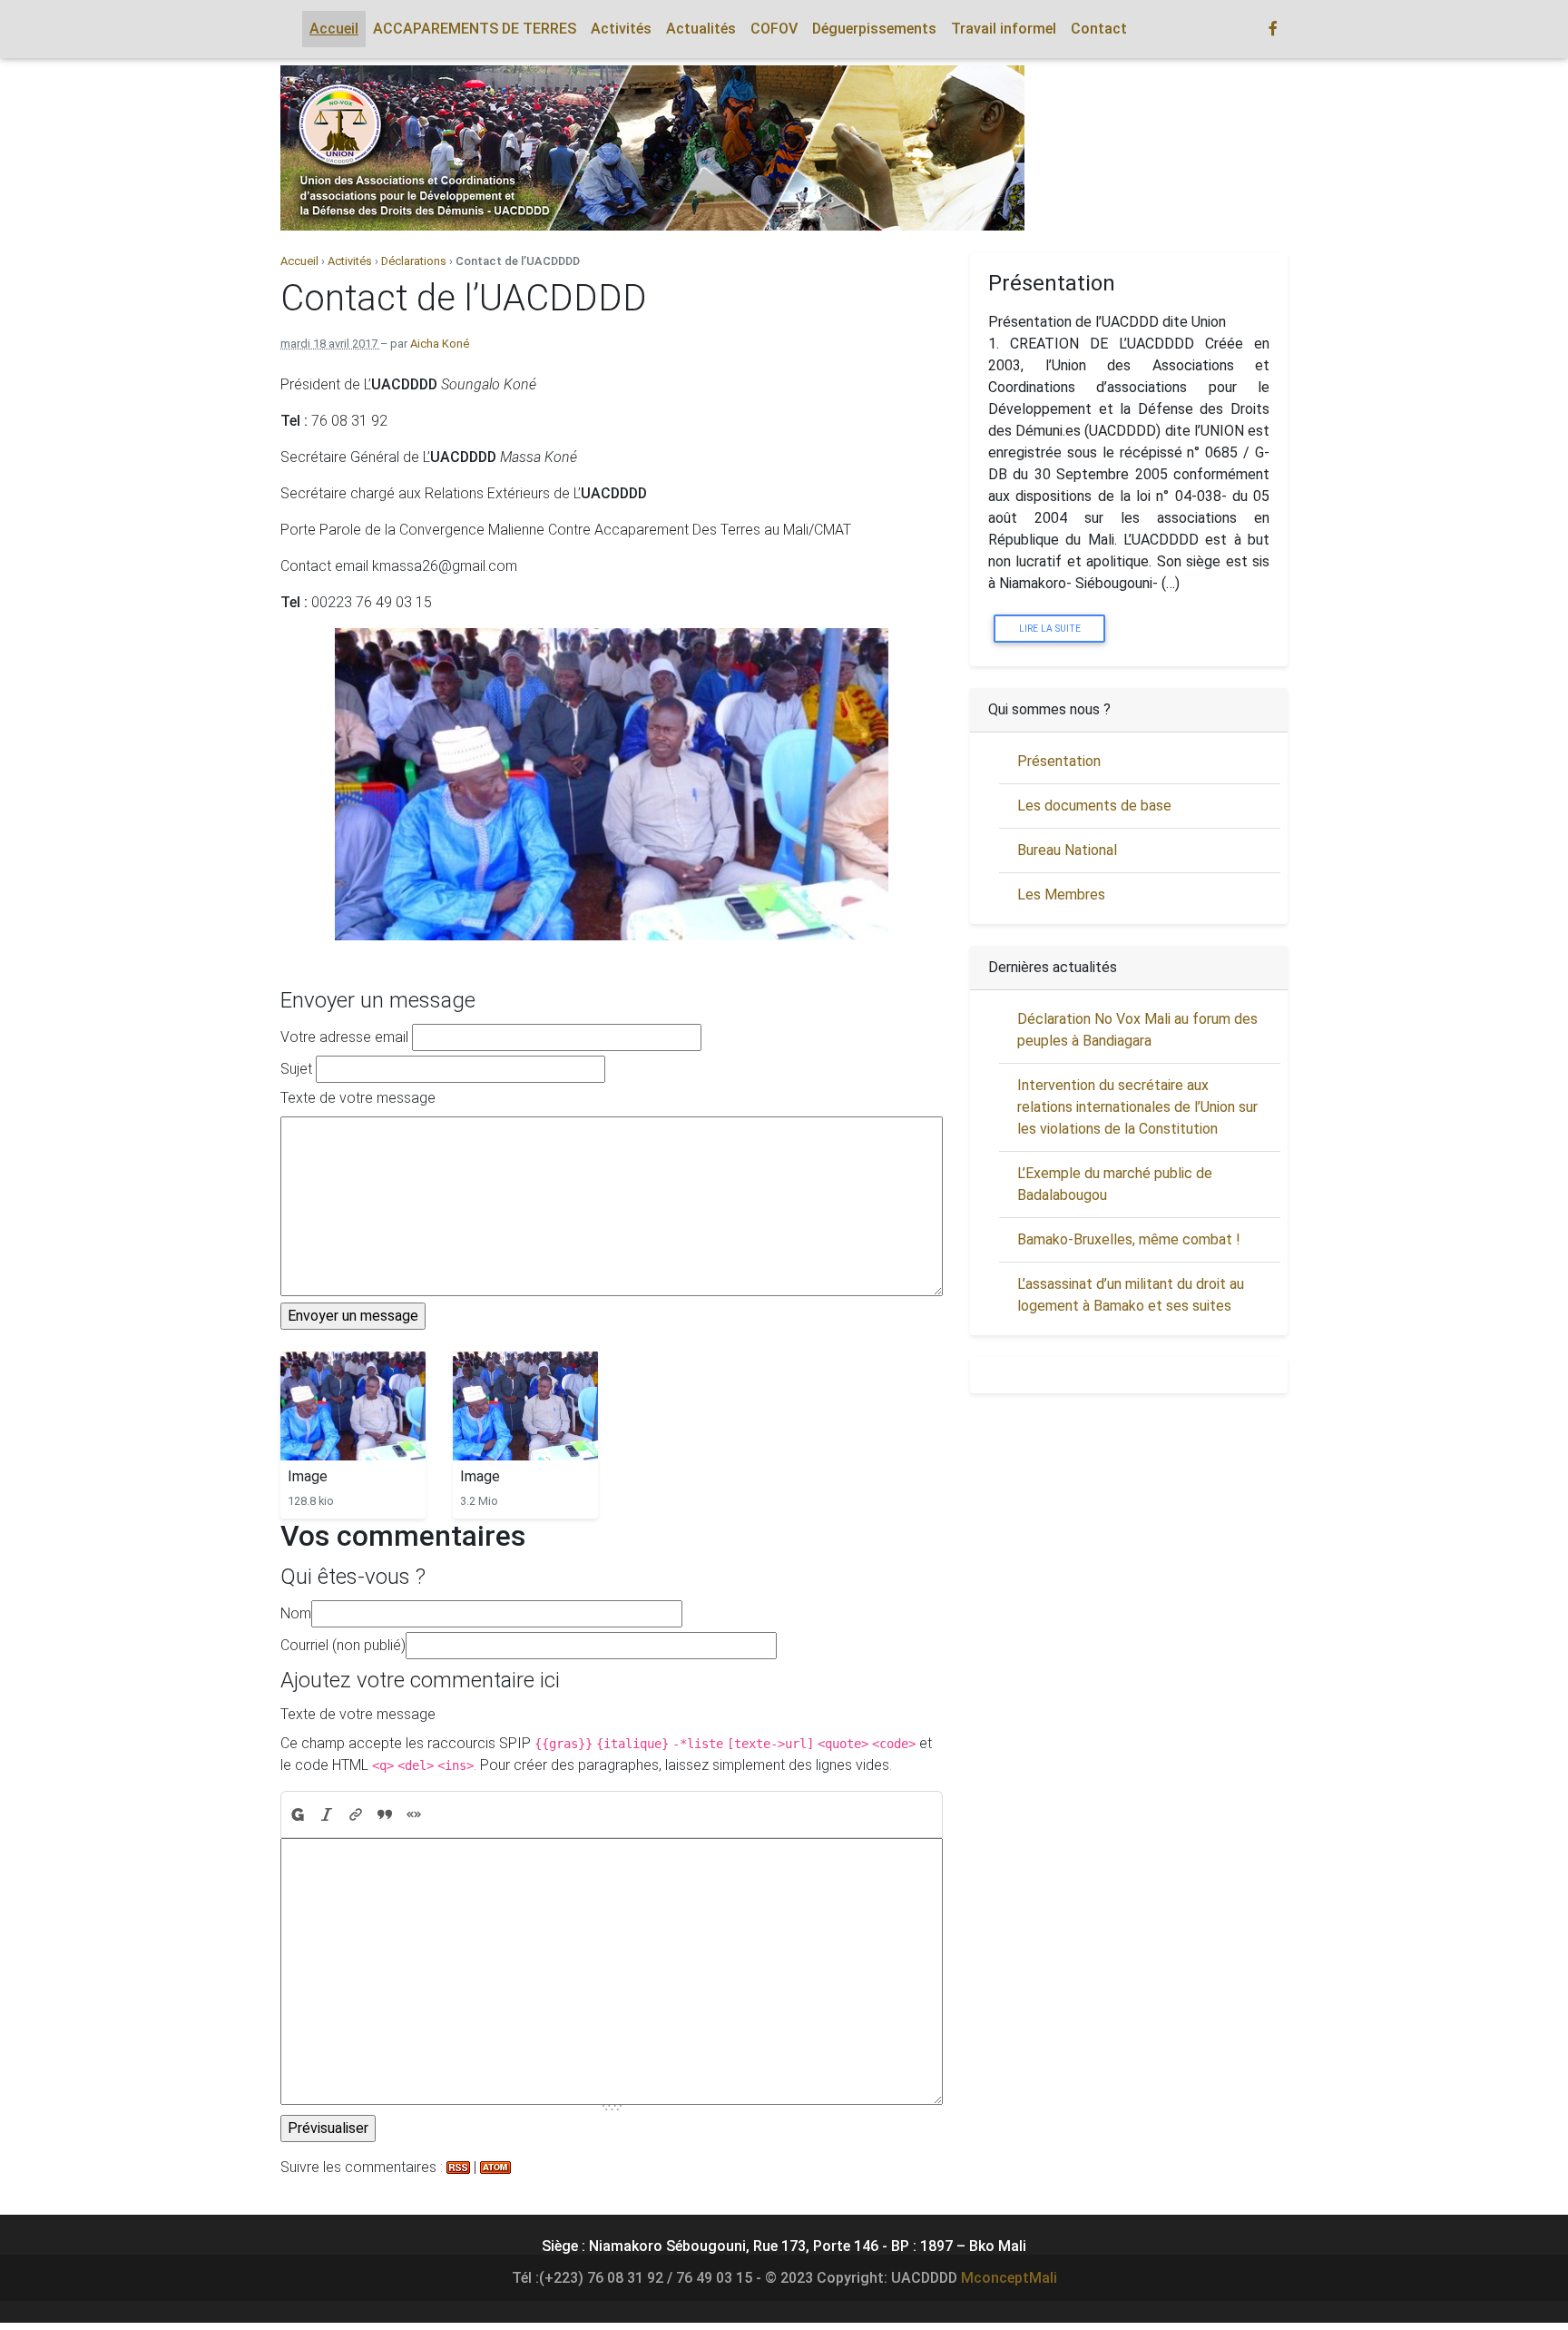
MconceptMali (1009, 2278)
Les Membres (1061, 895)
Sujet (296, 1069)
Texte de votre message (358, 1098)
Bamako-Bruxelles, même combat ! (1129, 1239)
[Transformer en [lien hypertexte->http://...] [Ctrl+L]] (356, 1814)
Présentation (1059, 761)
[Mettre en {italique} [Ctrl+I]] (327, 1814)
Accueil (301, 261)
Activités (350, 261)
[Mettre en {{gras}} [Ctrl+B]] (297, 1814)
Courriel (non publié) (343, 1645)
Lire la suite (1050, 629)
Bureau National (1067, 850)
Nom (296, 1613)
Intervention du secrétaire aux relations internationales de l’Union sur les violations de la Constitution (1137, 1107)
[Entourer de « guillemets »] (414, 1814)
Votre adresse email (344, 1037)
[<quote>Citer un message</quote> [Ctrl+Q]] (385, 1814)
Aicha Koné (440, 344)
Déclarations (414, 261)
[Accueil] (652, 148)
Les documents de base (1094, 806)
